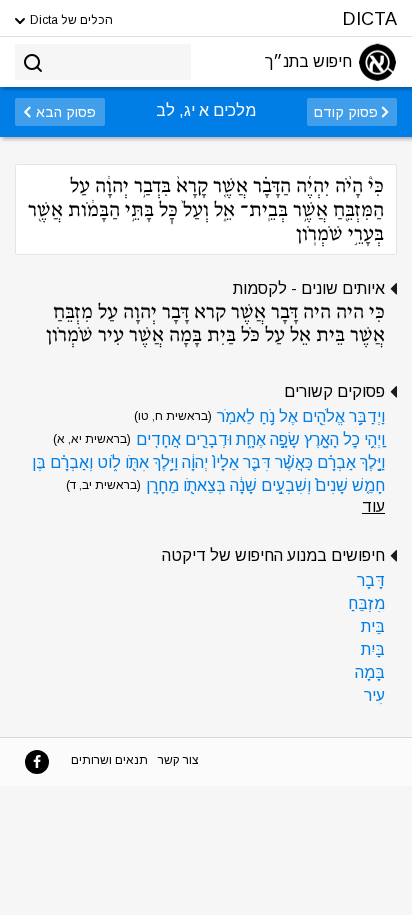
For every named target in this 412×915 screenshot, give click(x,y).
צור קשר (178, 760)
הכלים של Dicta (70, 20)
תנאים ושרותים (109, 760)
